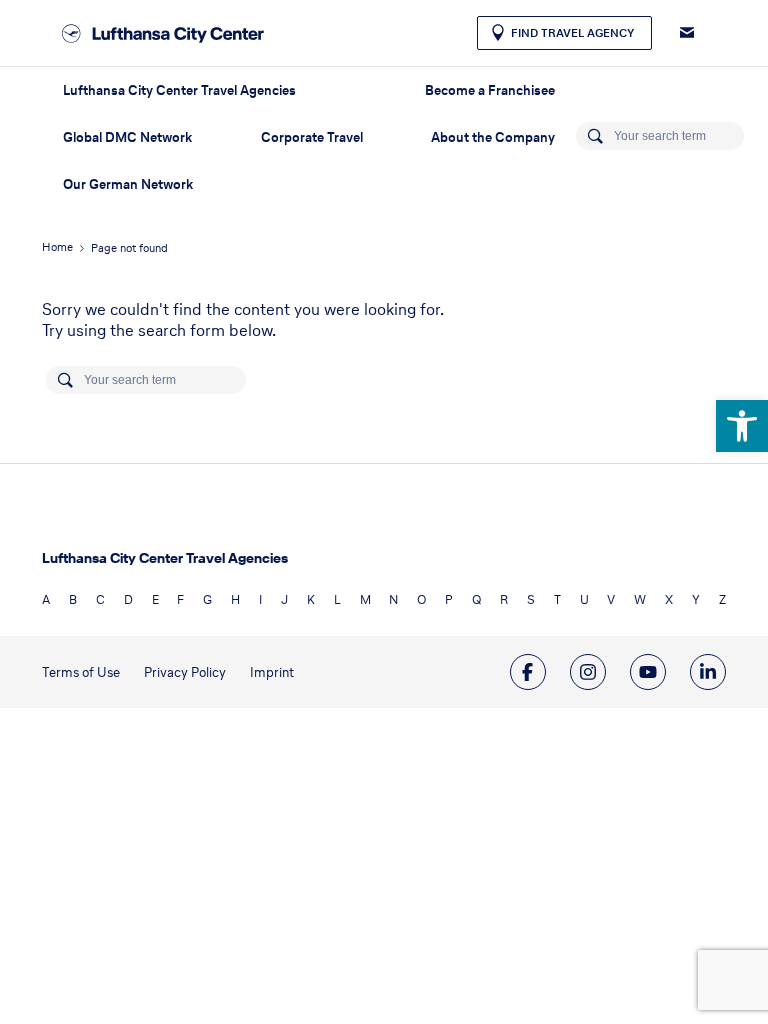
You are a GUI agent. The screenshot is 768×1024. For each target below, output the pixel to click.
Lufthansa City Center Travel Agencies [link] (179, 90)
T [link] (557, 599)
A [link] (46, 599)
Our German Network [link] (128, 184)
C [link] (100, 599)
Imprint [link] (272, 672)
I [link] (260, 599)
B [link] (73, 599)
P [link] (449, 599)
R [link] (504, 599)
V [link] (611, 599)
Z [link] (722, 599)
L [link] (337, 599)
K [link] (311, 599)
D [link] (128, 599)
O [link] (421, 599)
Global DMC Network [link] (127, 137)
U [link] (584, 599)
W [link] (640, 599)
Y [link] (696, 599)
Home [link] (57, 247)
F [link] (180, 599)
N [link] (393, 599)
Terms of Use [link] (81, 672)
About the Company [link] (493, 137)
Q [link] (476, 599)
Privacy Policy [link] (185, 672)
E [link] (155, 599)
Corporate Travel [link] (312, 137)
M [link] (365, 599)
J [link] (284, 599)
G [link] (207, 599)
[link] (742, 426)
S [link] (531, 599)
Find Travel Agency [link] (572, 33)
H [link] (235, 599)
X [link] (669, 599)
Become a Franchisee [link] (490, 90)
